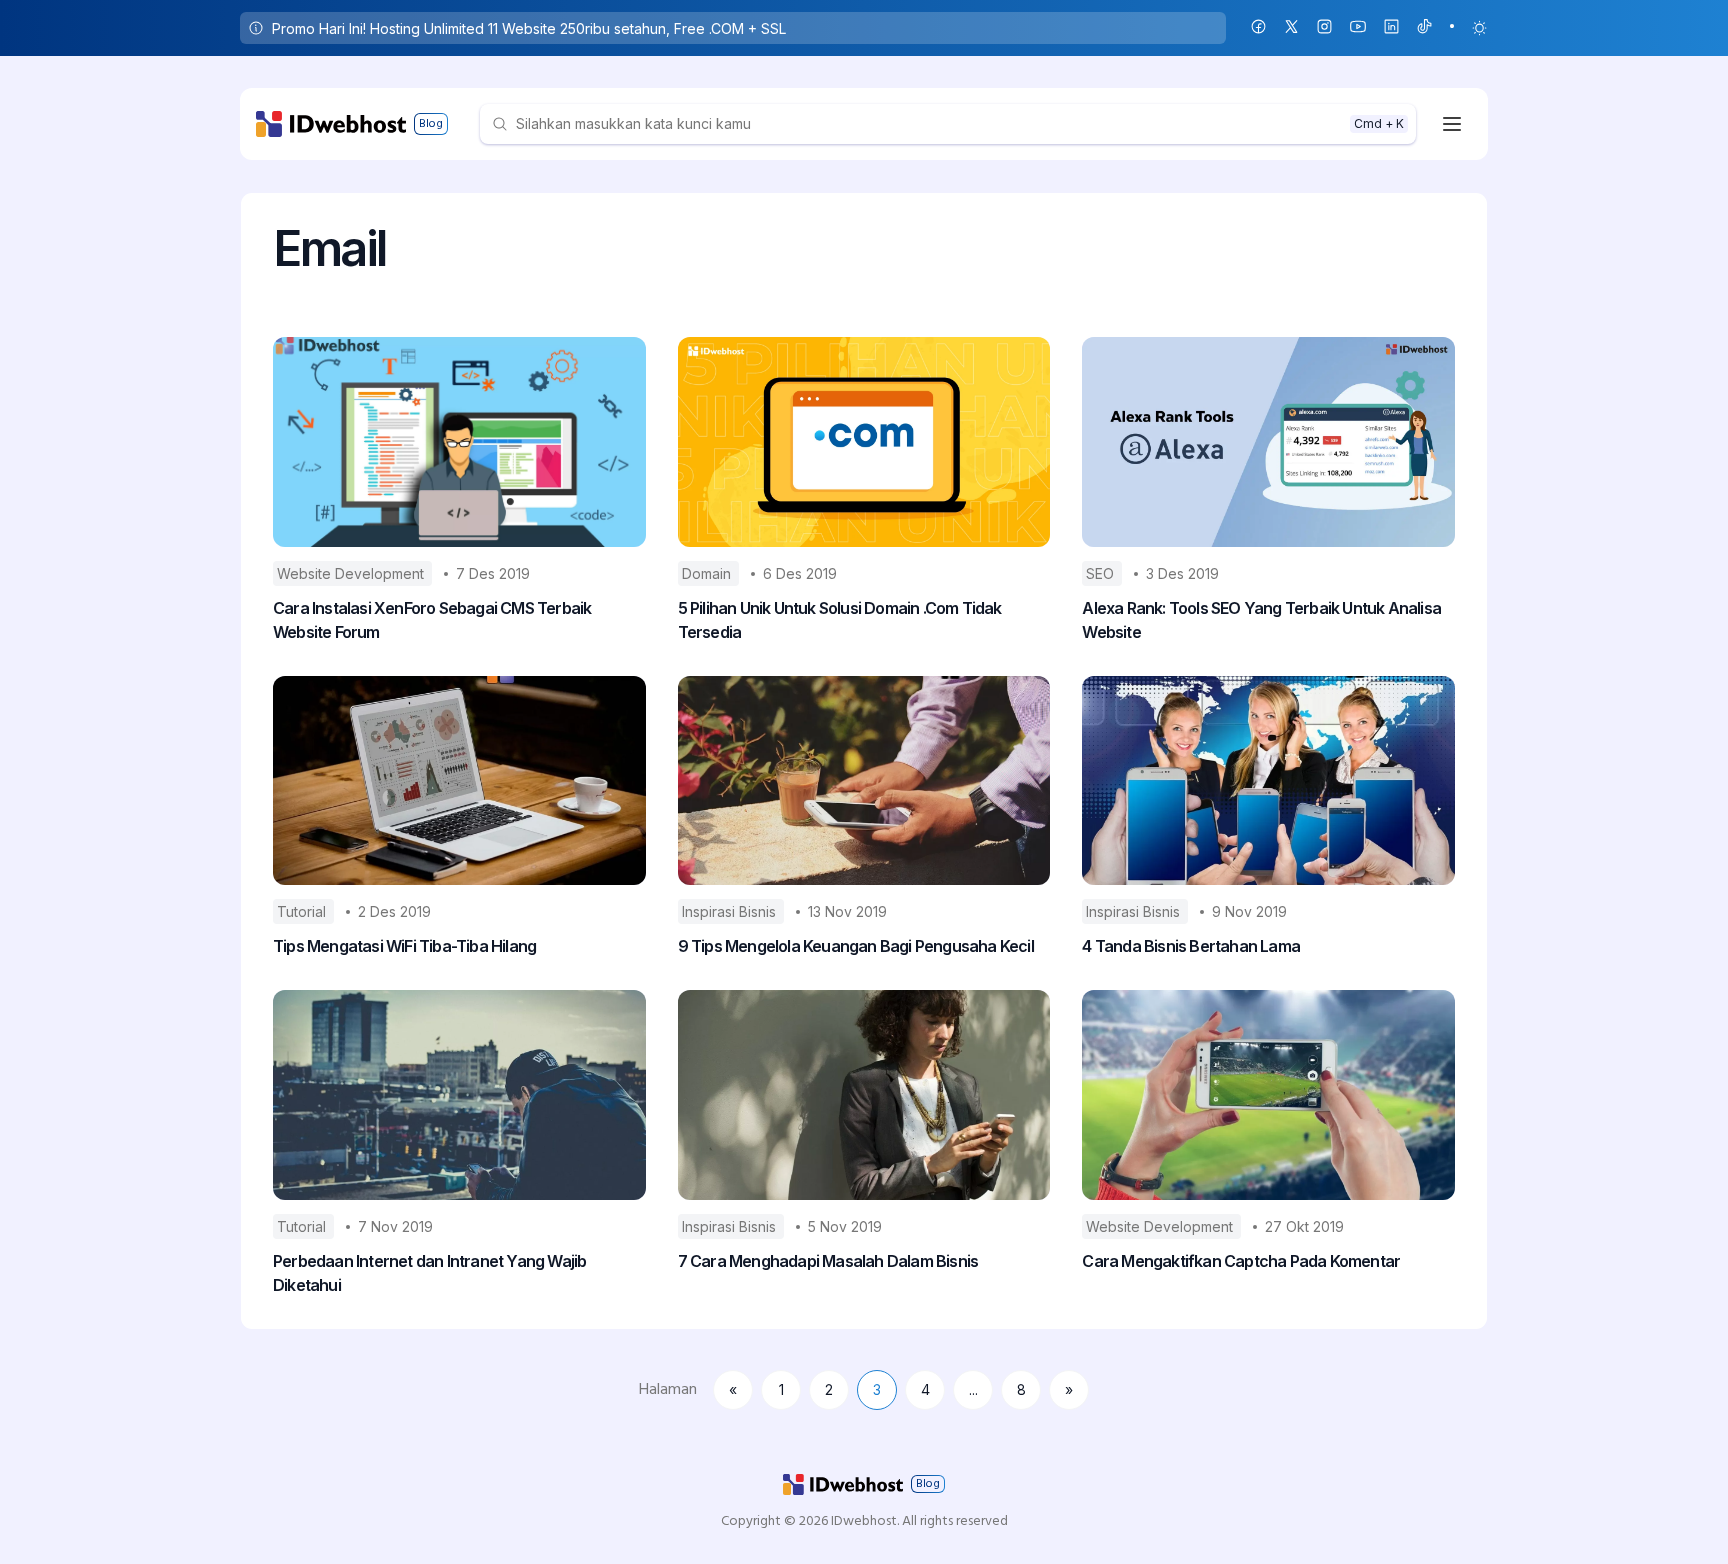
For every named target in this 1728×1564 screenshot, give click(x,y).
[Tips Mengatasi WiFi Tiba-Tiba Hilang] (459, 781)
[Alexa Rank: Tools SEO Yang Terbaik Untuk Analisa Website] (1268, 442)
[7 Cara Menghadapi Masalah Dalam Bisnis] (864, 1095)
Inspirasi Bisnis (731, 911)
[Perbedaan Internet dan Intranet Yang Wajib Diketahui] (459, 1095)
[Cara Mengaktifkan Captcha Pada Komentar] (1268, 1095)
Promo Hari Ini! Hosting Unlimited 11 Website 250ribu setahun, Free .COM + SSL (529, 28)
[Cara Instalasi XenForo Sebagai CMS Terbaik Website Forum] (459, 442)
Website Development (352, 573)
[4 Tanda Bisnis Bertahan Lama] (1268, 781)
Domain (708, 573)
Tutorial (303, 911)
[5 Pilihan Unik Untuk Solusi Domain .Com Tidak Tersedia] (864, 442)
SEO (1102, 573)
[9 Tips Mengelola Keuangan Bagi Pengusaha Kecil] (864, 781)
